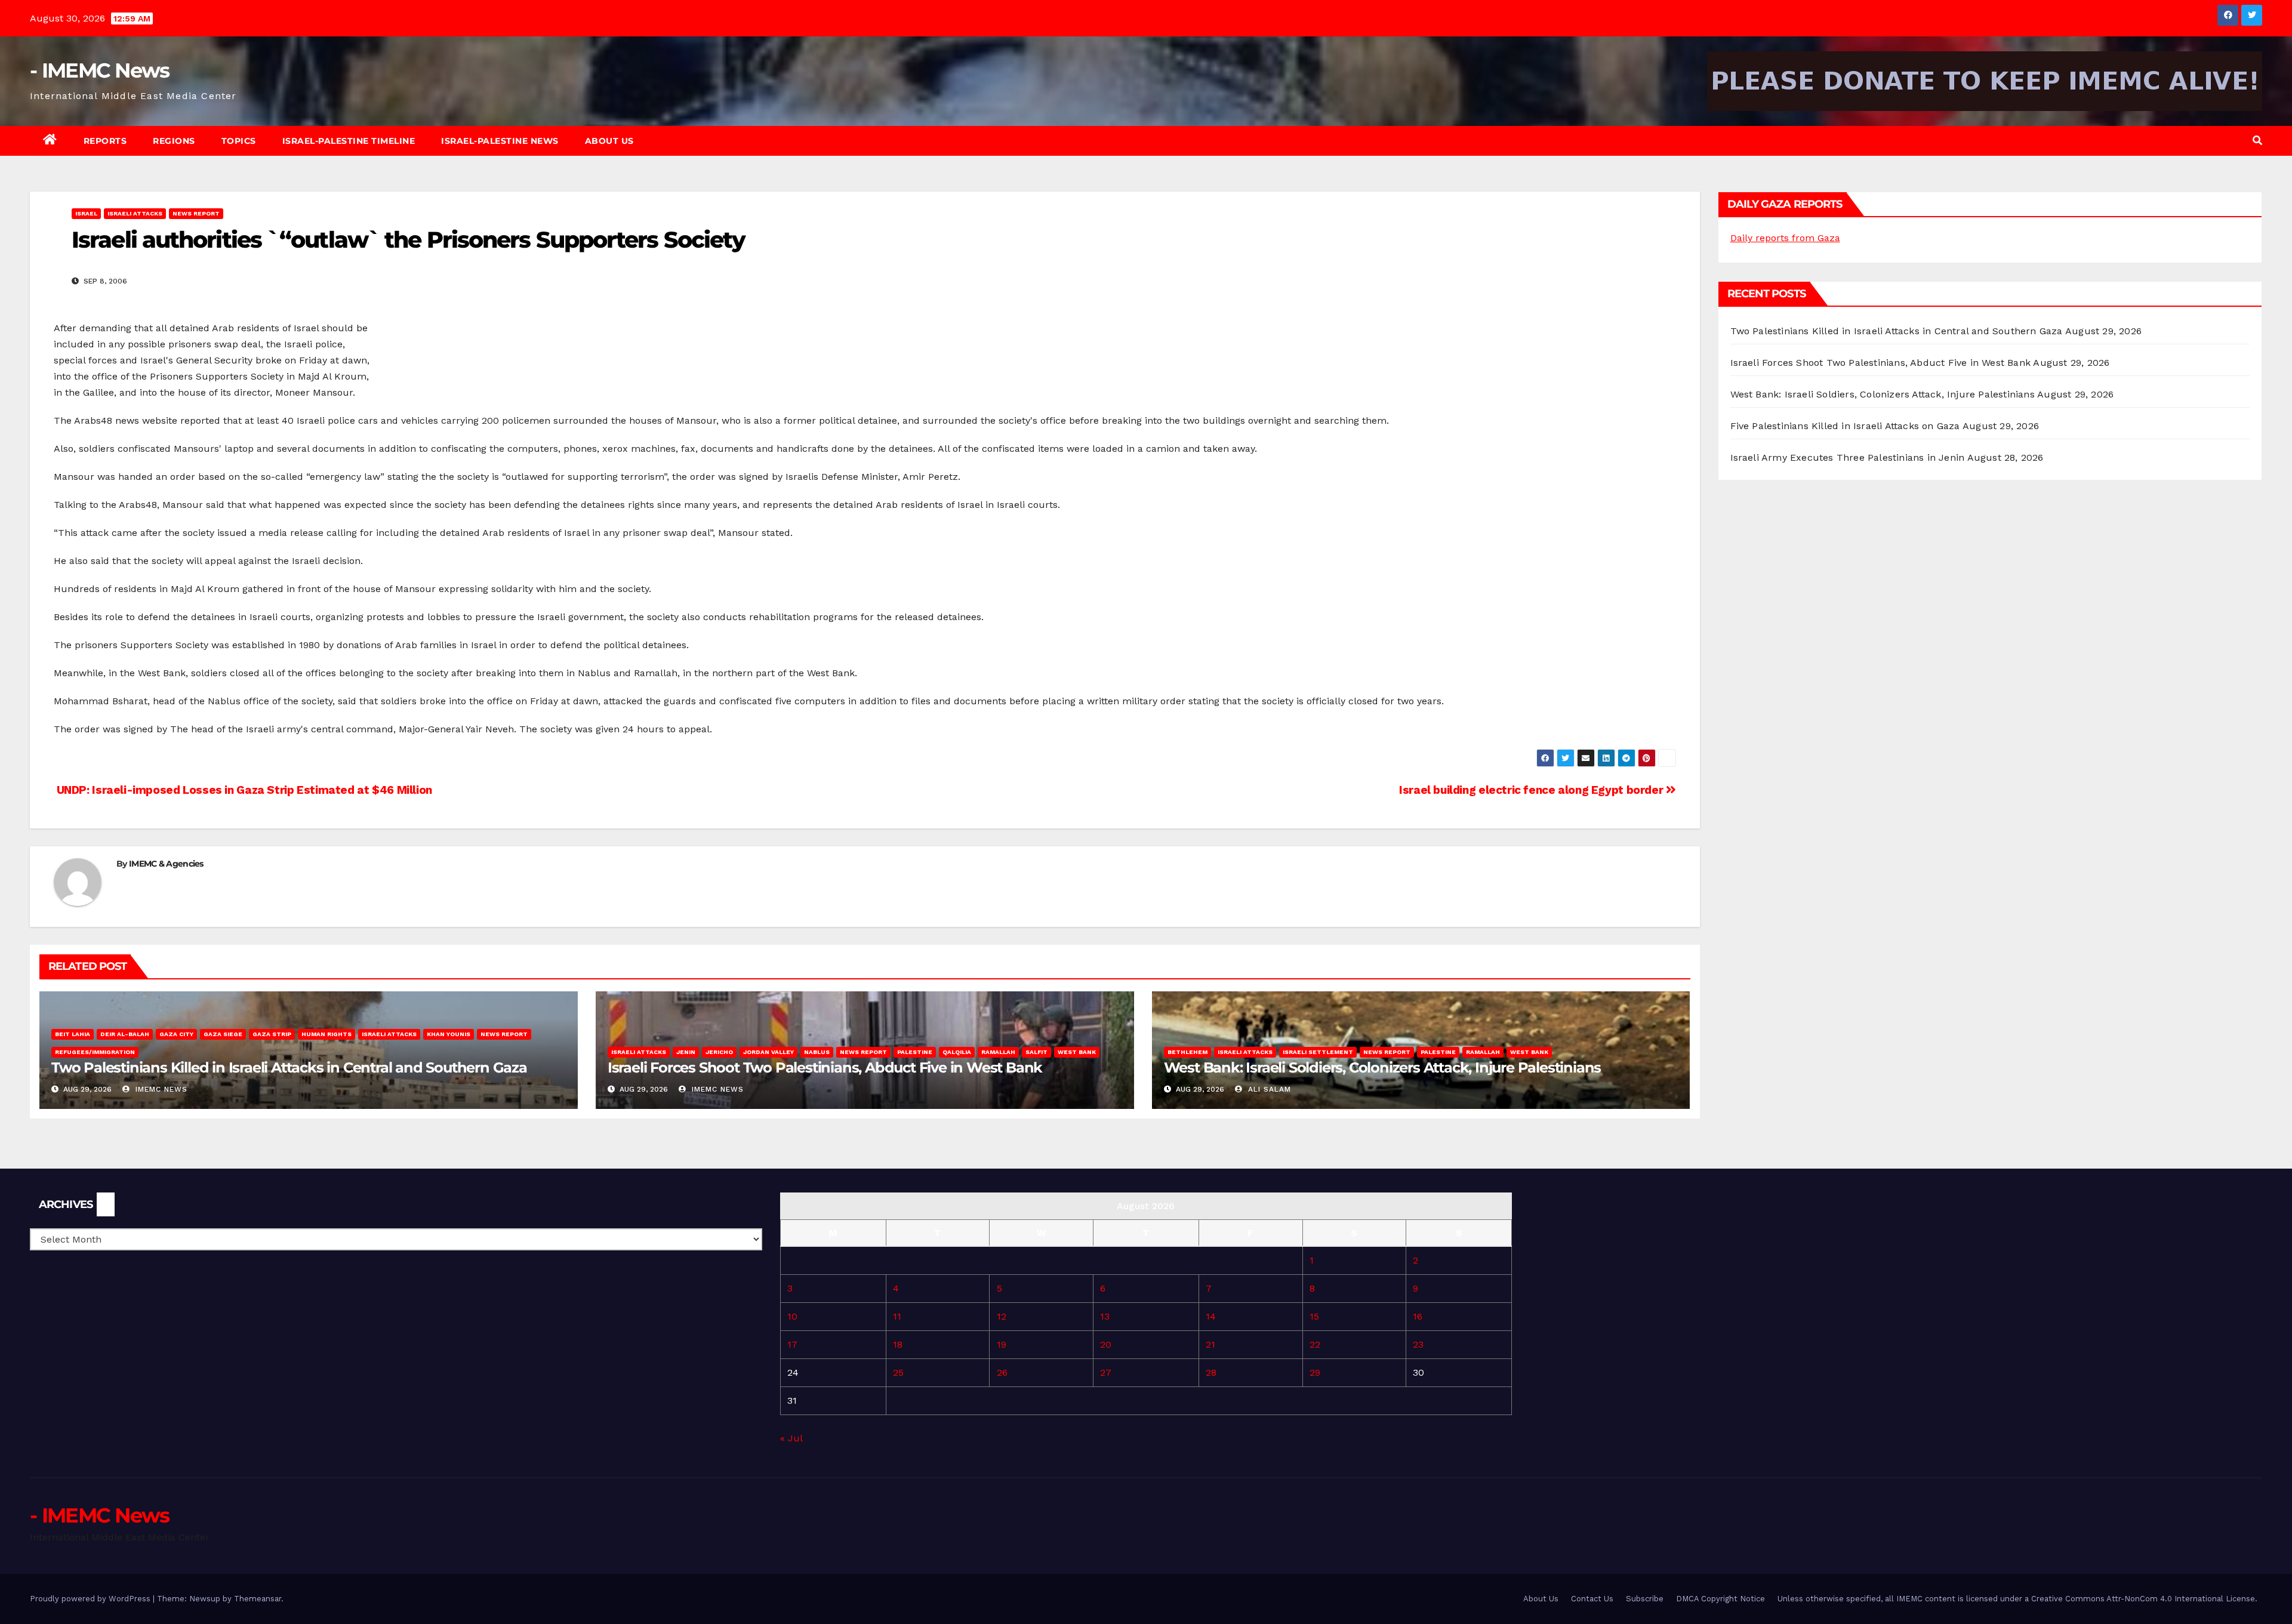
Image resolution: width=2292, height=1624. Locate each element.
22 (1315, 1344)
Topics (239, 141)
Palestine (915, 1052)
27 (1106, 1372)
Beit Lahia (73, 1034)
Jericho (719, 1052)
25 (898, 1372)
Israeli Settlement (1318, 1052)
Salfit (1036, 1052)
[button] (2257, 141)
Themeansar (258, 1599)
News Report (196, 213)
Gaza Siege (223, 1034)
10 (792, 1316)
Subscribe (1645, 1599)
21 (1210, 1344)
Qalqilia (957, 1052)
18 (898, 1344)
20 (1106, 1344)
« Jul (791, 1438)
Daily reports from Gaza (1785, 238)
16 (1418, 1316)
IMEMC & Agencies (166, 864)
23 (1418, 1344)
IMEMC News (160, 1089)
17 (792, 1344)
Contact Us (1592, 1599)
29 (1315, 1372)
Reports (105, 141)
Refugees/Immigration (95, 1052)
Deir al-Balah (125, 1034)
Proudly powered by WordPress (91, 1599)
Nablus (817, 1052)
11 (897, 1316)
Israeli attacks (135, 213)
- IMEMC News (100, 70)
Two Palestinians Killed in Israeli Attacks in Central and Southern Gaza (289, 1067)
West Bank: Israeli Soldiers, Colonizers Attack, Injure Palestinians (1383, 1067)
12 (1002, 1316)
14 (1211, 1316)
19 (1002, 1344)
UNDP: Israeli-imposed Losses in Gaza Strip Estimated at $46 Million (243, 790)
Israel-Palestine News (500, 141)
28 (1211, 1372)
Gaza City (176, 1034)
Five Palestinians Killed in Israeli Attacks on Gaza (1845, 426)
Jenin (686, 1052)
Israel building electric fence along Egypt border (1532, 790)
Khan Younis (449, 1034)
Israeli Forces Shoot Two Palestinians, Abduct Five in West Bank (825, 1067)
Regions (174, 141)
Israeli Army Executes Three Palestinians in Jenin (1848, 457)
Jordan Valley (768, 1052)
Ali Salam (1268, 1089)
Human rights (326, 1034)
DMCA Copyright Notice (1720, 1599)
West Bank (1077, 1052)
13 (1105, 1316)
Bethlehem (1187, 1052)
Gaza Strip (272, 1034)
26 (1002, 1372)
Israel (86, 213)
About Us (609, 141)
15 (1314, 1316)
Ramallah (998, 1052)
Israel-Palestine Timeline (349, 141)
